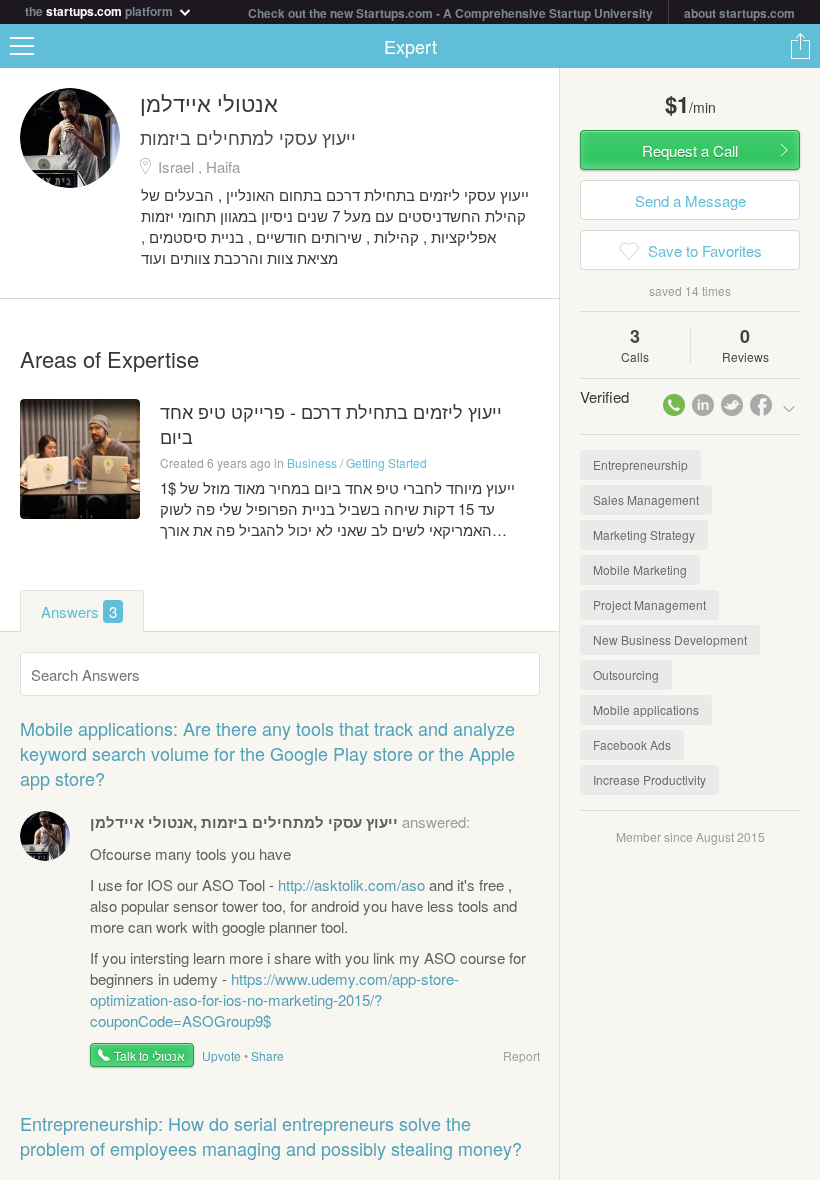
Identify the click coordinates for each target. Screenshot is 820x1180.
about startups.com (739, 13)
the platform (100, 9)
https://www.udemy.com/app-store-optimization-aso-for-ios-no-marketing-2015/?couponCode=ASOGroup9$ (274, 999)
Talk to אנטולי (149, 1055)
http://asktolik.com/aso (351, 884)
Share (800, 46)
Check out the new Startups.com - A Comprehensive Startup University (450, 13)
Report (521, 1055)
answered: (280, 821)
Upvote (221, 1055)
